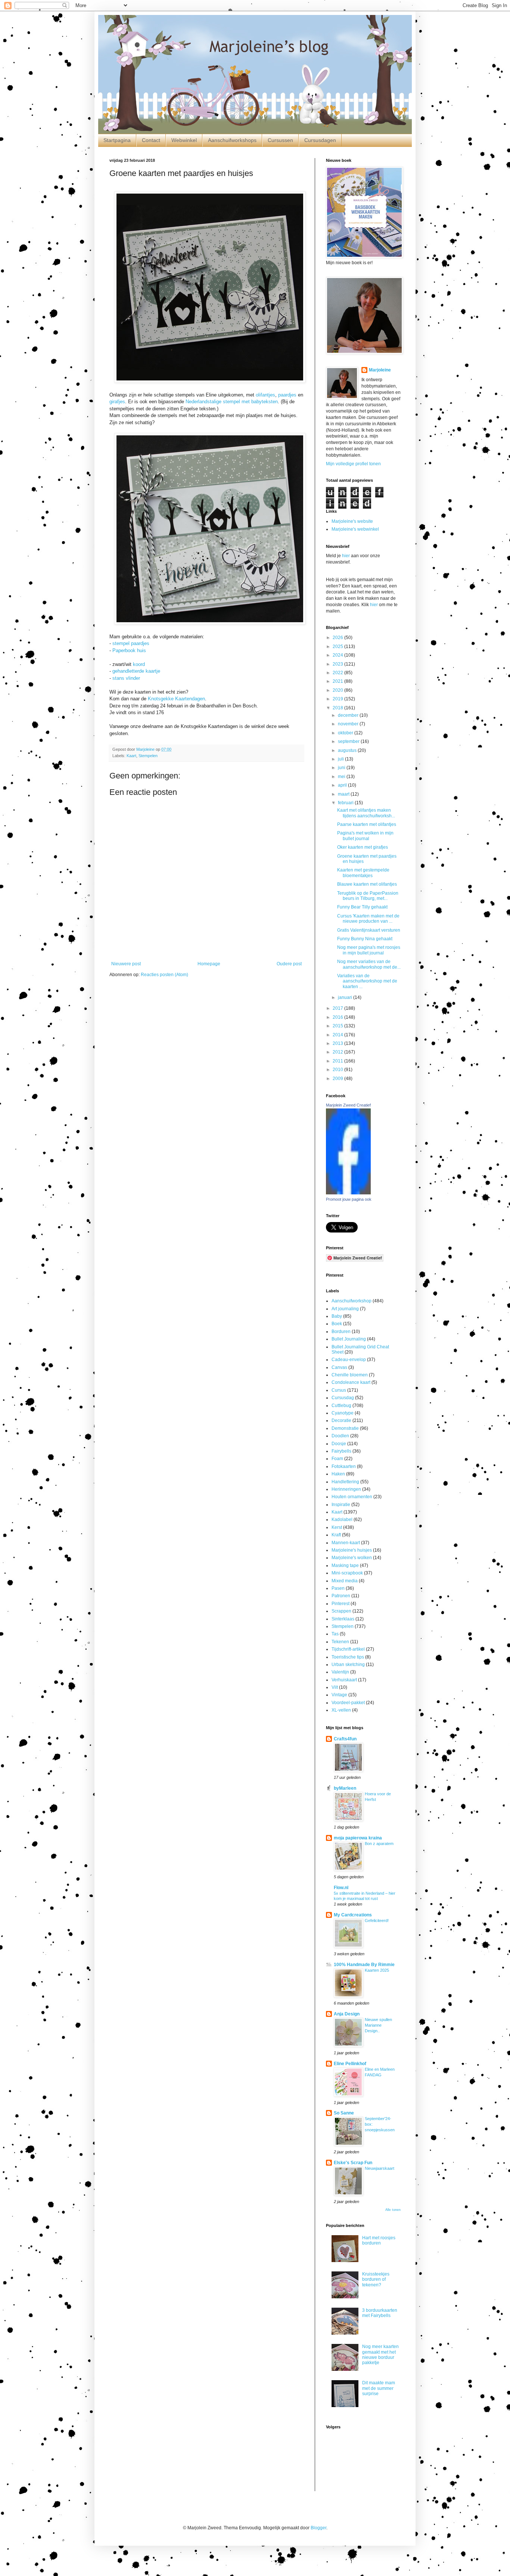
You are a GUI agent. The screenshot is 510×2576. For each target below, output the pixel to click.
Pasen (338, 1588)
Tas (335, 1634)
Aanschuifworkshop (352, 1301)
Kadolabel (342, 1520)
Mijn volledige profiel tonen (353, 464)
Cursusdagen (320, 140)
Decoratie (341, 1420)
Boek (337, 1324)
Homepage (209, 964)
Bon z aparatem (379, 1844)
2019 (338, 699)
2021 (338, 681)
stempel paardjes (131, 643)
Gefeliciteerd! (377, 1921)
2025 (338, 647)
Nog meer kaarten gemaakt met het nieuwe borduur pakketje (380, 2355)
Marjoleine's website (352, 521)
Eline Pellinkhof (350, 2064)
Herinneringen (346, 1489)
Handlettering (345, 1482)
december (349, 715)
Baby (337, 1316)
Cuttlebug (341, 1406)
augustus (348, 750)
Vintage (339, 1695)
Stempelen (148, 756)
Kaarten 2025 (377, 1970)
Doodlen (340, 1436)
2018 (338, 708)
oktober (346, 733)
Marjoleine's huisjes (352, 1550)
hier (346, 556)
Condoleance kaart (351, 1382)
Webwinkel (184, 140)
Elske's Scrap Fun (353, 2163)
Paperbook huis (129, 650)
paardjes (287, 395)
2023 (338, 664)
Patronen (341, 1596)
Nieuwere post (126, 964)
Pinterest (340, 1604)
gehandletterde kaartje (136, 671)
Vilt (335, 1687)
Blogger (318, 2528)
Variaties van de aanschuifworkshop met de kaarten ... (367, 981)
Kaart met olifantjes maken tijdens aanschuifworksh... (366, 813)
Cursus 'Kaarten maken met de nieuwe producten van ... (368, 919)
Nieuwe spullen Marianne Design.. (378, 2025)
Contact (151, 140)
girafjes (117, 402)
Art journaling (345, 1309)
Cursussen (280, 140)
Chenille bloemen (350, 1375)
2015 (338, 1026)
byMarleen (345, 1788)
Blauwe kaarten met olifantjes (367, 884)
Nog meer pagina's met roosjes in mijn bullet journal (369, 950)
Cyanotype (343, 1413)
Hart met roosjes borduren (379, 2240)
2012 (338, 1052)
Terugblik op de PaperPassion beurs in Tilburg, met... (368, 896)
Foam (337, 1459)
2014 (338, 1035)
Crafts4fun (345, 1739)
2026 (338, 638)
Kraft (336, 1535)
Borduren (341, 1332)
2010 (338, 1070)
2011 (338, 1061)
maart (344, 794)
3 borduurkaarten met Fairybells (380, 2313)
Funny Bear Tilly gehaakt (362, 907)
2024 (338, 655)
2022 (338, 673)
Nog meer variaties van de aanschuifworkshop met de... (369, 964)
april (343, 785)
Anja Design (347, 2014)
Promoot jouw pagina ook (349, 1199)
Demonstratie (345, 1428)
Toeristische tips (348, 1657)
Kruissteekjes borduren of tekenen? (376, 2279)
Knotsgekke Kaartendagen (176, 699)
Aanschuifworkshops (232, 140)
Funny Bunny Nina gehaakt (365, 939)
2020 (338, 690)
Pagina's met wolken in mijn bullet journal (365, 836)
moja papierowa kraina (358, 1838)
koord (139, 664)
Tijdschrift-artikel (348, 1649)
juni (342, 768)
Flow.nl (341, 1888)
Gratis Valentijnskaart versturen (369, 930)
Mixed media (345, 1581)
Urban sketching (348, 1665)
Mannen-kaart (346, 1543)
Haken (338, 1474)
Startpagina (117, 140)
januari (346, 997)
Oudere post (289, 964)
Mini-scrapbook (347, 1573)
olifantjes (265, 395)
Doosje (339, 1444)
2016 (338, 1017)
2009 (338, 1079)
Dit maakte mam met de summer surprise (379, 2388)
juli (341, 759)
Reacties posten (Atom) (164, 975)
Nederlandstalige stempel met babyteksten (232, 402)
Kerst (337, 1527)
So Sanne (344, 2113)
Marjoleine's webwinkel (355, 529)
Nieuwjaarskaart (380, 2168)
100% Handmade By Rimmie (364, 1965)
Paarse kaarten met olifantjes (367, 824)
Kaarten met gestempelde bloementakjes (363, 873)
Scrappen (341, 1611)
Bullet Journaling (349, 1339)
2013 (338, 1043)
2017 (338, 1008)
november (349, 724)
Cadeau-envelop (349, 1360)
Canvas (339, 1367)
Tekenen (340, 1642)
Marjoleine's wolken (352, 1558)
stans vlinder (126, 678)
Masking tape (345, 1565)
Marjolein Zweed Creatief (348, 1105)
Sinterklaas (343, 1619)
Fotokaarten (344, 1466)
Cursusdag (343, 1398)
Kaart (131, 756)
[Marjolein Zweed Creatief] (348, 1193)
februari (346, 803)
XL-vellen (341, 1710)
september (349, 741)
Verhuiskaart (344, 1680)
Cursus (339, 1390)
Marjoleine (380, 370)
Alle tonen (393, 2210)
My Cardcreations (353, 1915)
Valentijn (340, 1672)
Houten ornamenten (352, 1497)
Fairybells (341, 1451)
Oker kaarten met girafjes (363, 847)
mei (342, 777)
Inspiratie (341, 1505)
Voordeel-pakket (348, 1703)
